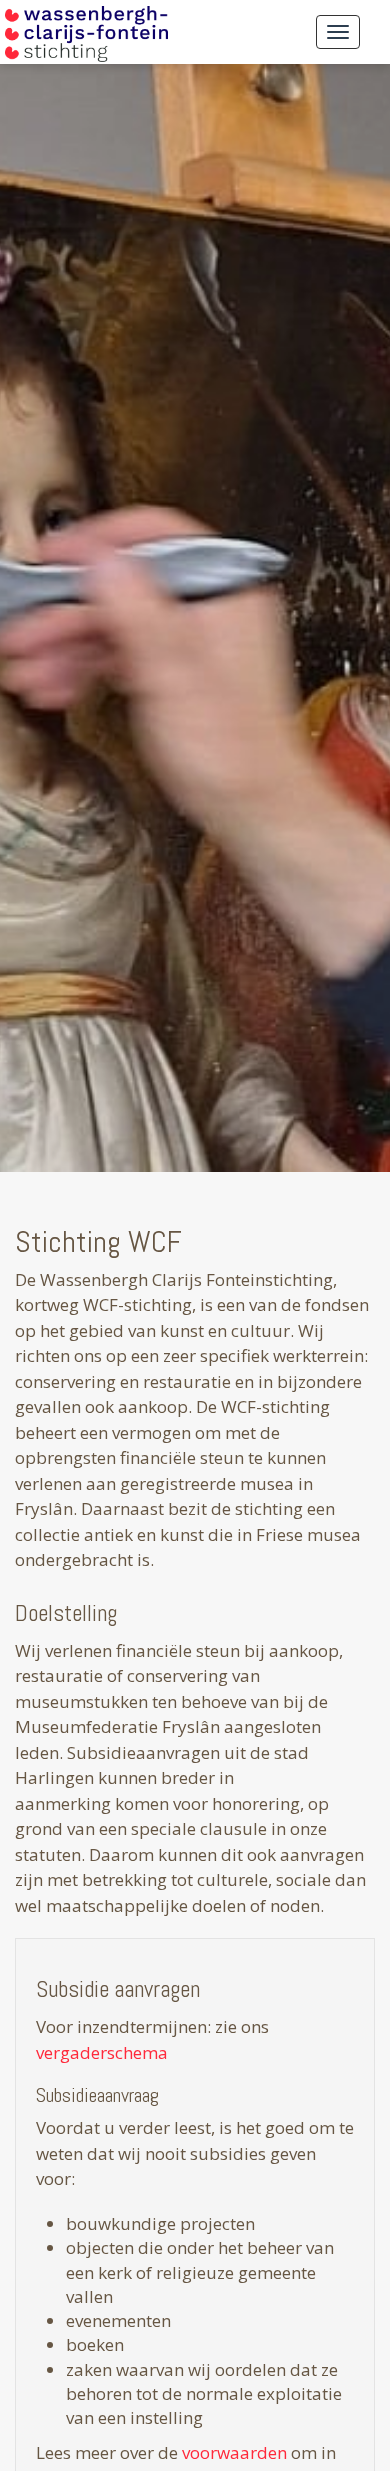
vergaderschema (102, 2052)
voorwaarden (236, 2452)
